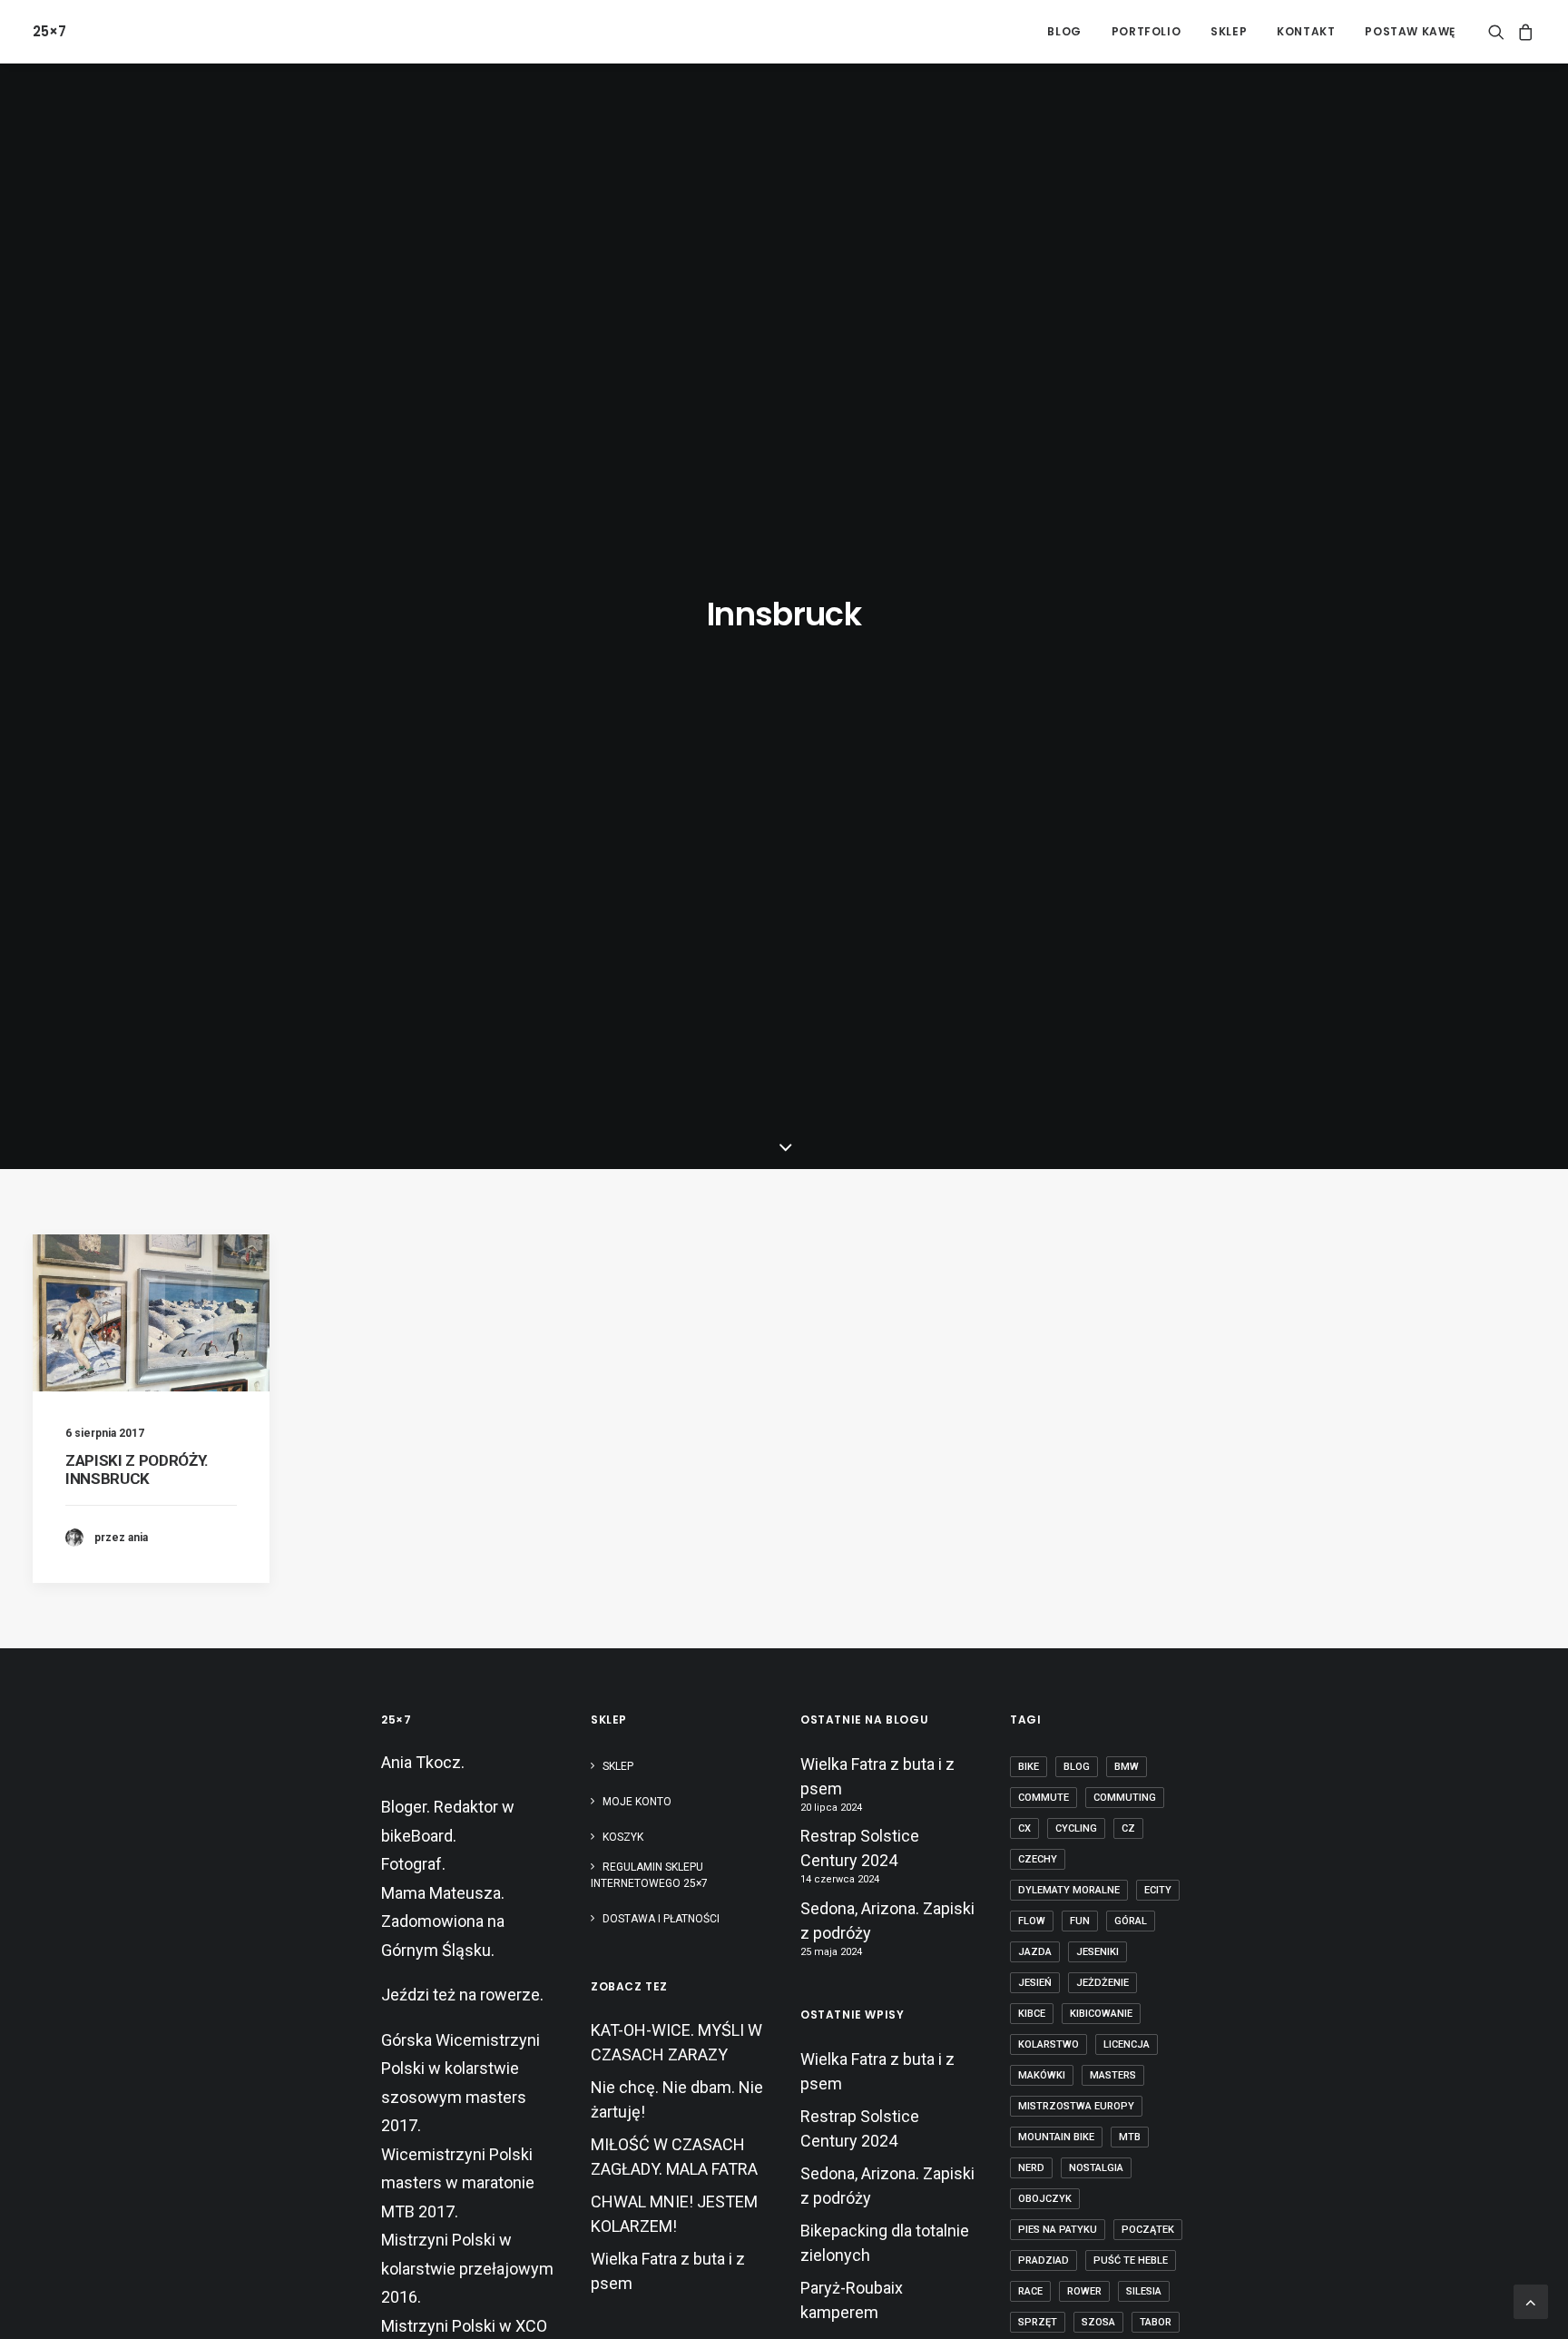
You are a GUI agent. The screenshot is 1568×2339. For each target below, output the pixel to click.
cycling (1076, 1828)
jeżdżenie (1102, 1983)
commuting (1125, 1798)
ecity (1158, 1890)
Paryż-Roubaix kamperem (852, 2300)
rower (1084, 2291)
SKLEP (1229, 31)
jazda (1035, 1952)
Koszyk (623, 1837)
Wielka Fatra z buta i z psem (877, 1776)
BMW (1127, 1767)
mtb (1130, 2137)
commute (1044, 1798)
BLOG (1064, 31)
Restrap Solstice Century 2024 (860, 1848)
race (1030, 2291)
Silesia (1144, 2291)
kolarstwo (1049, 2044)
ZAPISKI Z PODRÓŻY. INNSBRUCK (137, 1469)
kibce (1032, 2014)
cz (1128, 1828)
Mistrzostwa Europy (1076, 2106)
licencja (1127, 2044)
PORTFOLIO (1146, 31)
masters (1113, 2075)
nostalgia (1096, 2168)
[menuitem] (1064, 31)
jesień (1035, 1983)
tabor (1156, 2322)
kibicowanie (1101, 2014)
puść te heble (1131, 2260)
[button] (1499, 31)
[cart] (1523, 31)
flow (1032, 1921)
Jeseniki (1098, 1952)
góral (1131, 1921)
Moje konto (637, 1802)
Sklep (618, 1766)
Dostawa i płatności (661, 1919)
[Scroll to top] (1531, 2300)
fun (1080, 1921)
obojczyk (1045, 2199)
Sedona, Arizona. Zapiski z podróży (887, 1921)
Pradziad (1044, 2260)
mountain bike (1056, 2137)
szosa (1098, 2322)
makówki (1042, 2075)
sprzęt (1038, 2322)
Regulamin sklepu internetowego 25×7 (651, 1875)
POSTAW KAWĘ (1410, 31)
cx (1024, 1828)
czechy (1038, 1859)
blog (1077, 1767)
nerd (1031, 2168)
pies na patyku (1058, 2230)
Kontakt (1306, 31)
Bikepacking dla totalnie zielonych (885, 2243)
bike (1029, 1767)
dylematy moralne (1069, 1890)
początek (1148, 2230)
